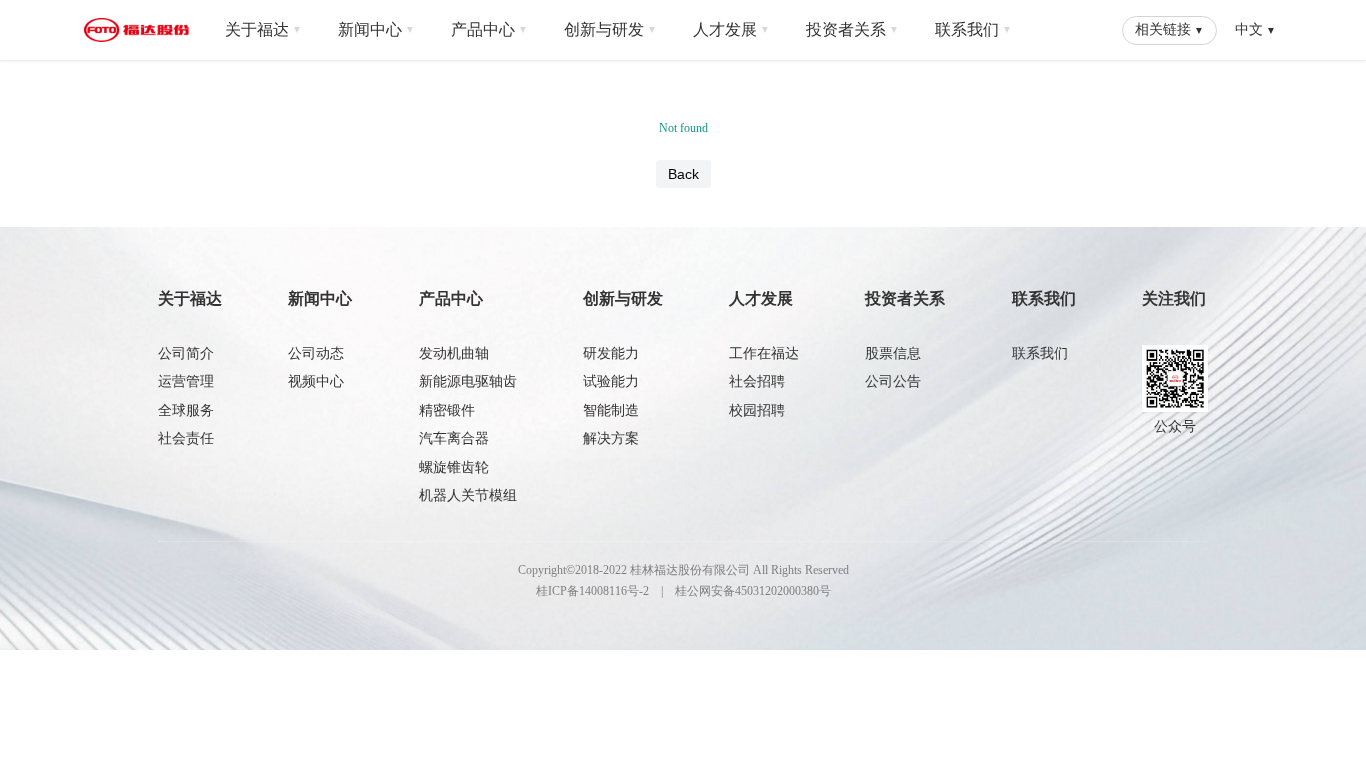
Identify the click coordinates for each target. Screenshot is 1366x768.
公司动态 (316, 353)
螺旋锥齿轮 (454, 467)
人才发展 (731, 30)
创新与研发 (610, 30)
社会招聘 (757, 381)
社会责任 (186, 438)
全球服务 (186, 410)
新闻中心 (376, 30)
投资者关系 (852, 30)
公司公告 (893, 381)
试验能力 (611, 381)
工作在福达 (764, 353)
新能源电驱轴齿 (468, 381)
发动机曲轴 (454, 353)
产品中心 (489, 30)
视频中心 (316, 381)
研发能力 (611, 353)
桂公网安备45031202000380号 (753, 591)
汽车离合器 (454, 438)
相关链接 (1169, 29)
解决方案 (611, 438)
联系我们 (973, 30)
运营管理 (186, 381)
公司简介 (186, 353)
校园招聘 (757, 410)
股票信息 (893, 353)
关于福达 (263, 30)
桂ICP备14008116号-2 (592, 591)
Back (683, 174)
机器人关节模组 (468, 495)
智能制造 (611, 410)
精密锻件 (447, 410)
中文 (1255, 29)
